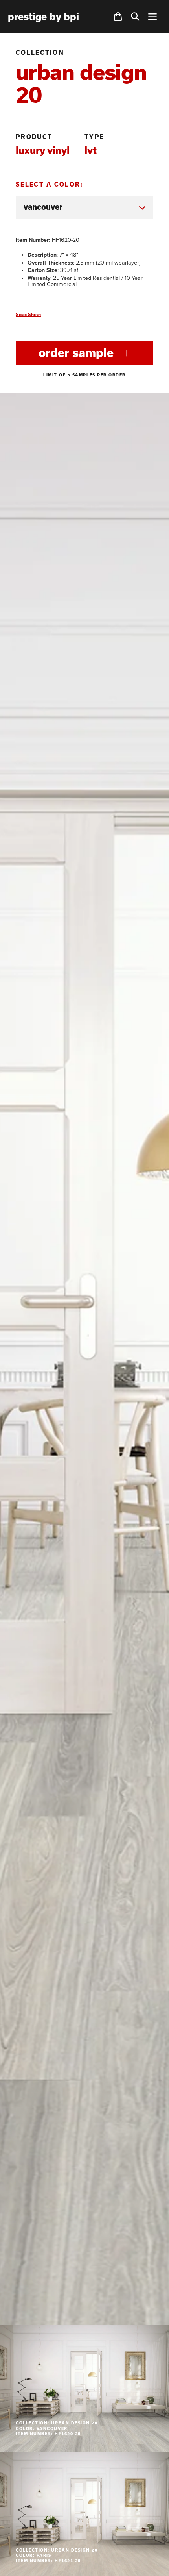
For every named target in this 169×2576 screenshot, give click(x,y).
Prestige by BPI (43, 17)
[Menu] (152, 17)
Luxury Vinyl (43, 150)
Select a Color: (50, 184)
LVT (91, 150)
